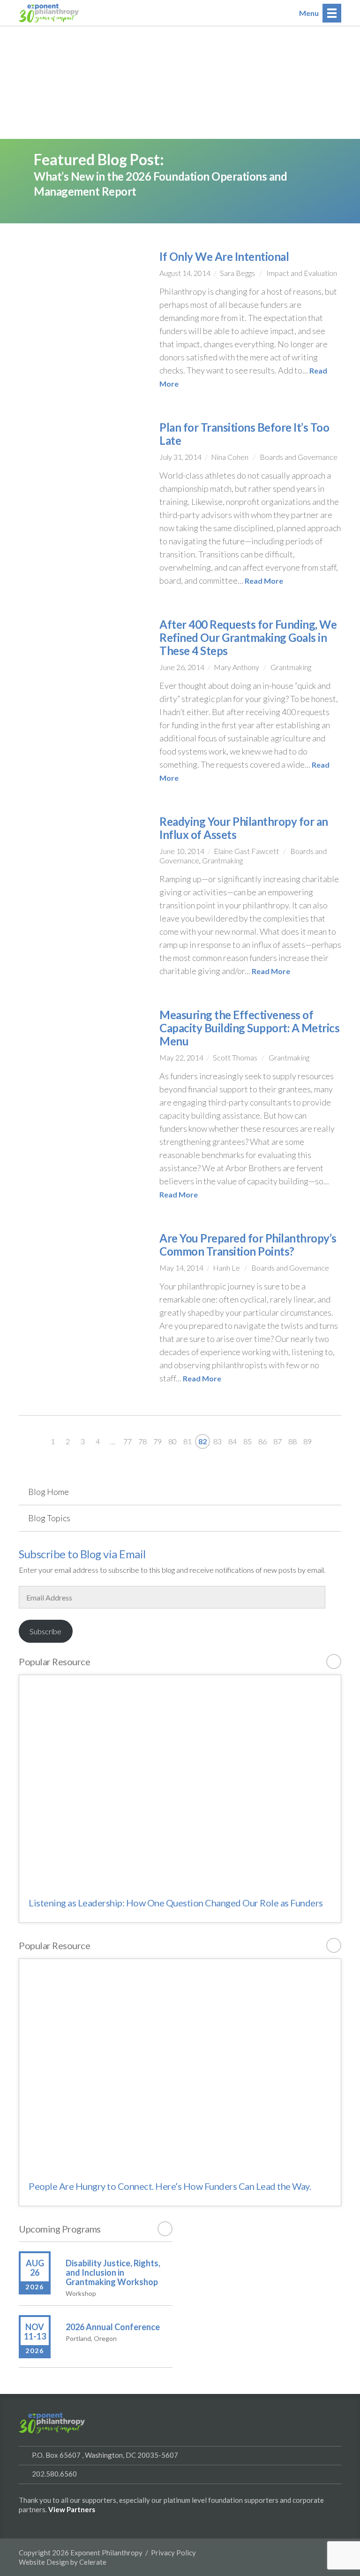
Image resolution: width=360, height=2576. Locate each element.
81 (187, 1441)
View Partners (72, 2509)
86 (262, 1441)
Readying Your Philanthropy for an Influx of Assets (244, 828)
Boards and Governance (299, 457)
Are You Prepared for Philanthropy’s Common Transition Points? (248, 1245)
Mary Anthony (236, 667)
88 (292, 1441)
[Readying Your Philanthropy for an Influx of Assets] (82, 861)
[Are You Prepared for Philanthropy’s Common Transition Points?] (82, 1278)
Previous (23, 1441)
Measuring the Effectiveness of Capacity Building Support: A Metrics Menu (249, 1028)
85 (247, 1441)
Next (337, 1441)
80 (172, 1441)
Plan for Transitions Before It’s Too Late (244, 434)
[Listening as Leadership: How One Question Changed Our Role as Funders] (180, 1780)
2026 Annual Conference (113, 2327)
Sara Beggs (237, 273)
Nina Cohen (230, 457)
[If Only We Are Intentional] (82, 312)
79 (157, 1441)
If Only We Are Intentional (224, 256)
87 (277, 1441)
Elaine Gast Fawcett (246, 851)
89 (307, 1441)
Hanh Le (226, 1268)
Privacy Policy (173, 2553)
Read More (264, 581)
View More (334, 1661)
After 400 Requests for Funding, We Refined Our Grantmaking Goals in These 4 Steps (248, 637)
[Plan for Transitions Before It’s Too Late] (82, 483)
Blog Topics (49, 1518)
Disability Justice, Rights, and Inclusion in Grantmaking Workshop (113, 2272)
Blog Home (49, 1492)
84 (232, 1441)
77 (127, 1441)
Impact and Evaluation (302, 273)
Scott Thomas (235, 1057)
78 (142, 1441)
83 (217, 1441)
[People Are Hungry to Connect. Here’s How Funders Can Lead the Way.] (180, 2064)
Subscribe (45, 1631)
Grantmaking (291, 667)
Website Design (44, 2562)
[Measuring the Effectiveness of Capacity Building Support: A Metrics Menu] (82, 1055)
